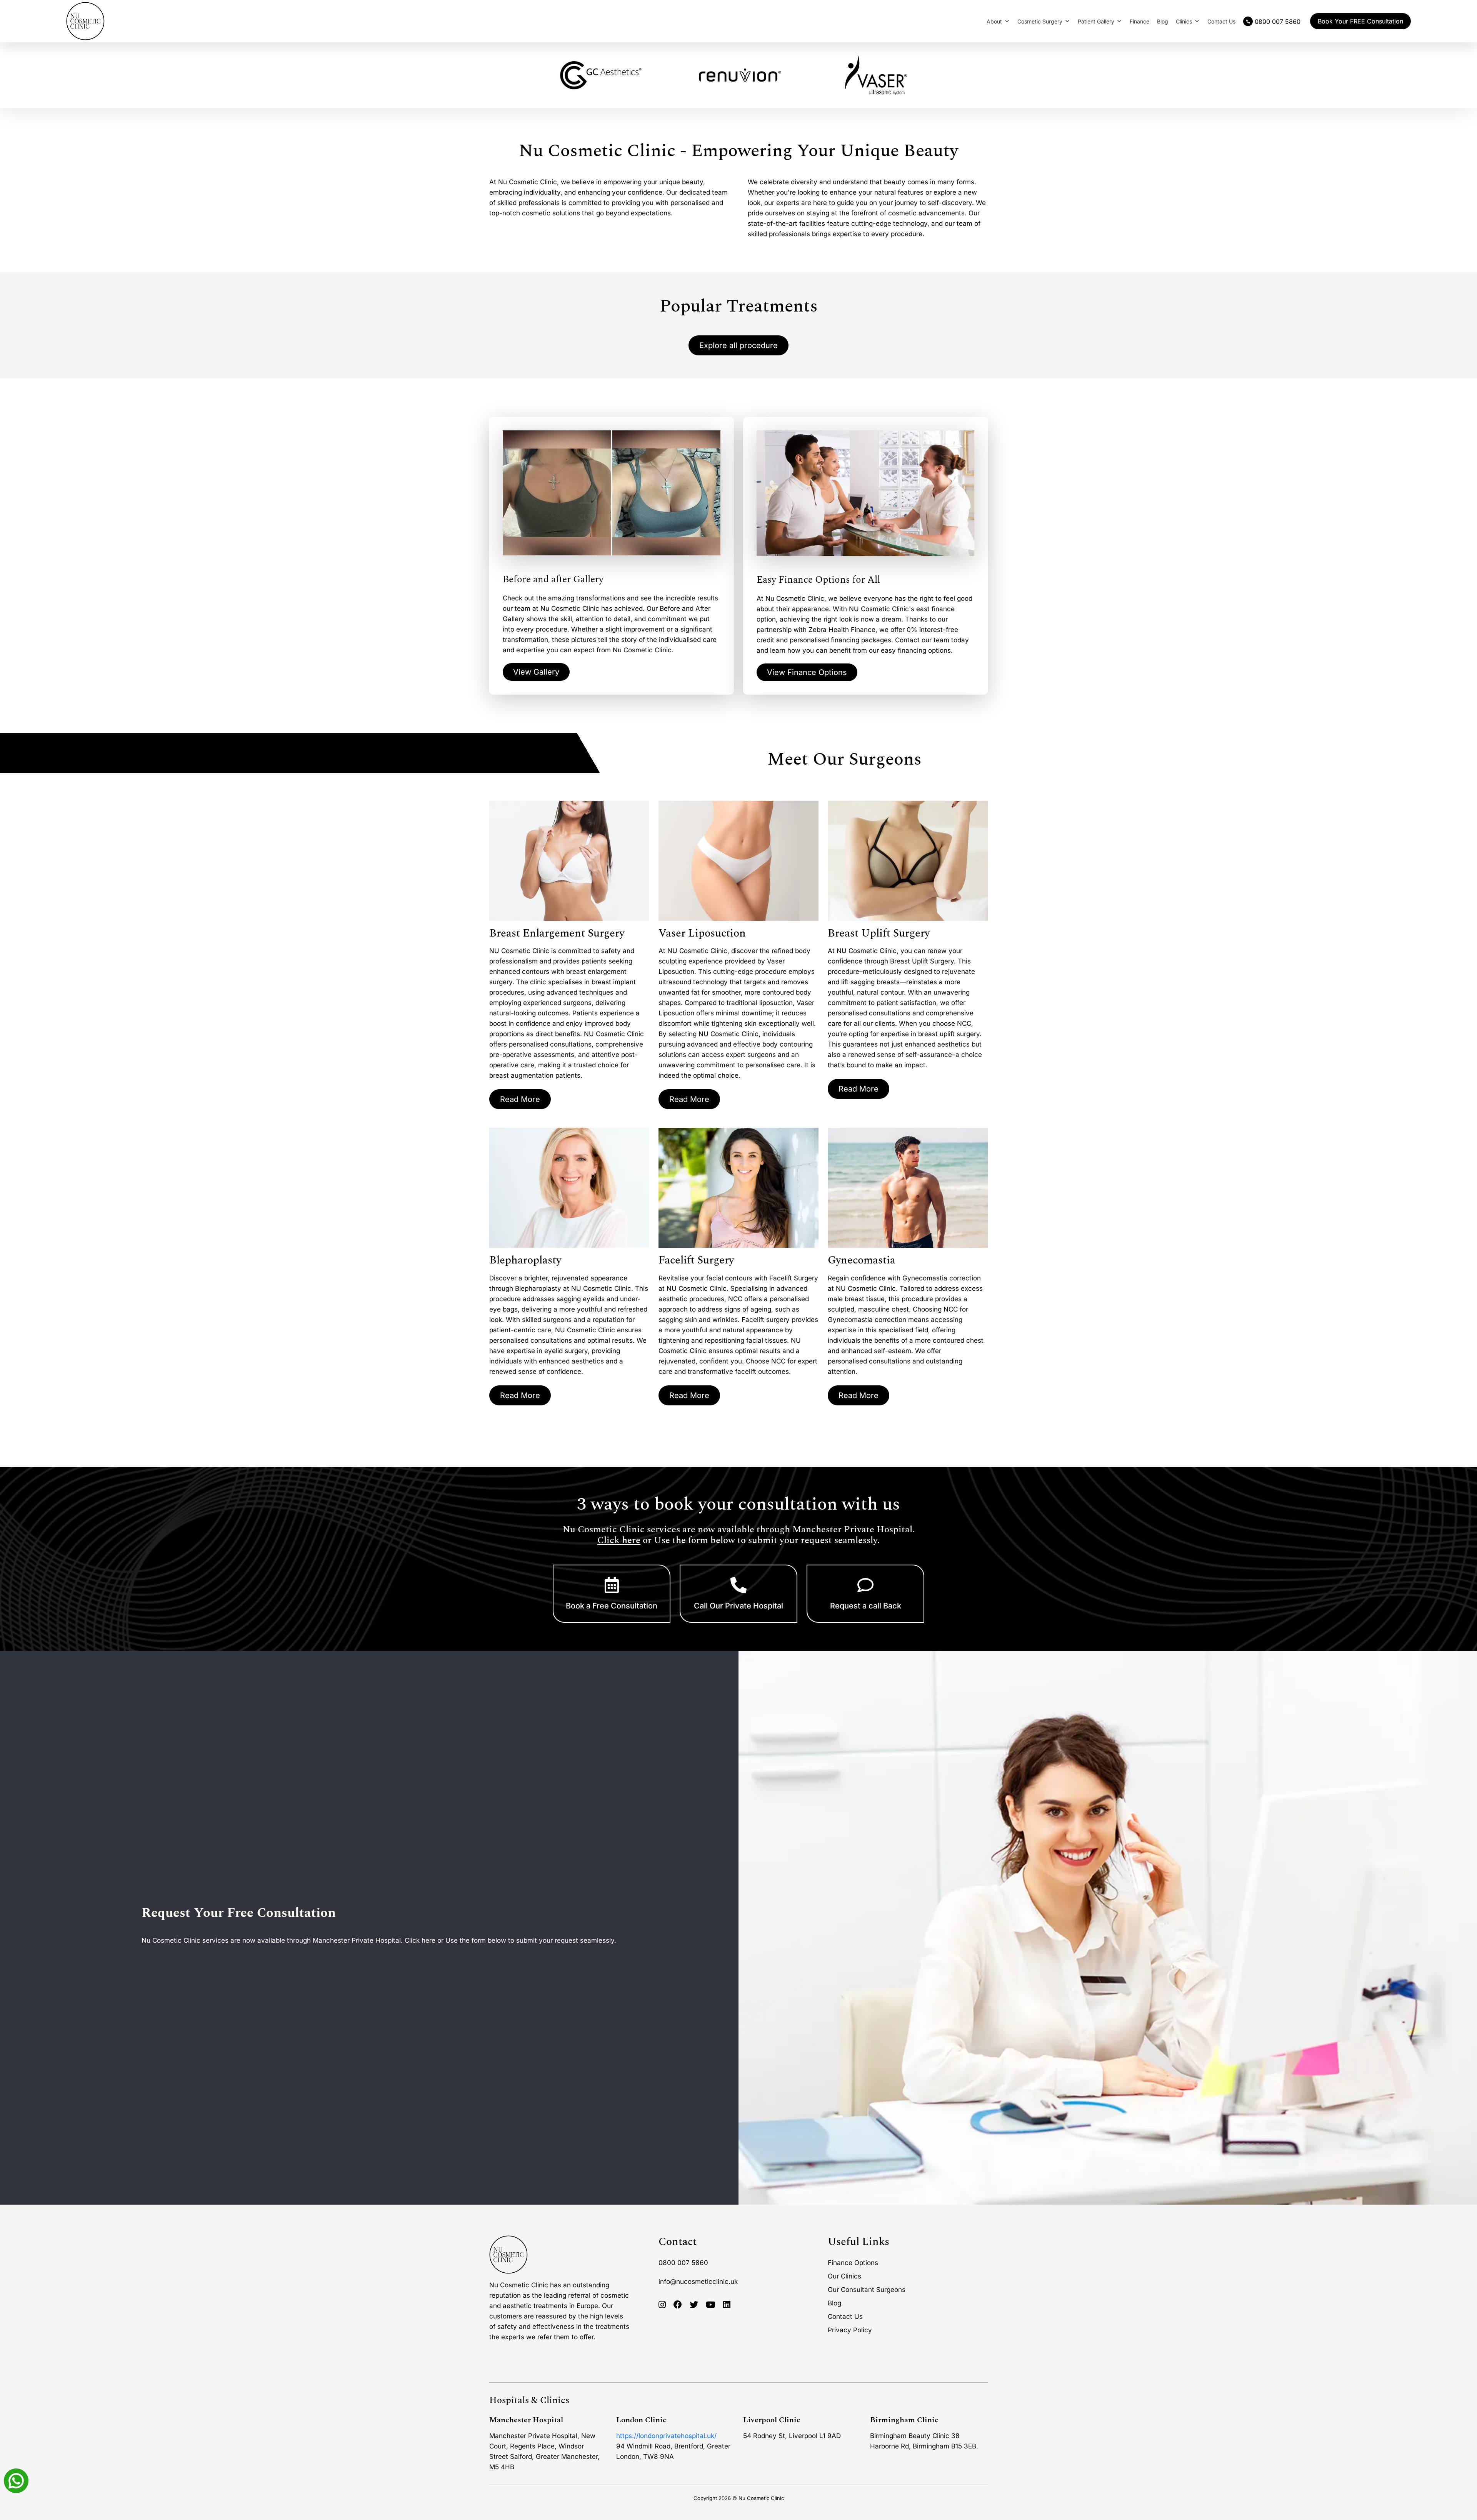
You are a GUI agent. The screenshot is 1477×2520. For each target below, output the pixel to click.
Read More (520, 1099)
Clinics (1184, 21)
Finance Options (853, 2263)
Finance (1139, 21)
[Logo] (85, 21)
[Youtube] (711, 2305)
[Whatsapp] (16, 2480)
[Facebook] (678, 2305)
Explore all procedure (738, 345)
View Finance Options (807, 672)
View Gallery (536, 672)
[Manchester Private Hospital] (508, 2255)
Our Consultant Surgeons (867, 2290)
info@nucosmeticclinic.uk (698, 2282)
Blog (1163, 21)
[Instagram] (662, 2305)
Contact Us (1221, 21)
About (994, 21)
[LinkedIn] (727, 2305)
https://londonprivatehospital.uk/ (666, 2436)
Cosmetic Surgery (1040, 21)
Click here (619, 1540)
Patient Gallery (1096, 21)
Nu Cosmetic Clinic (761, 2498)
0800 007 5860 (683, 2263)
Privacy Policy (850, 2330)
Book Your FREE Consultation (1360, 21)
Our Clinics (844, 2276)
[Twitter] (694, 2305)
